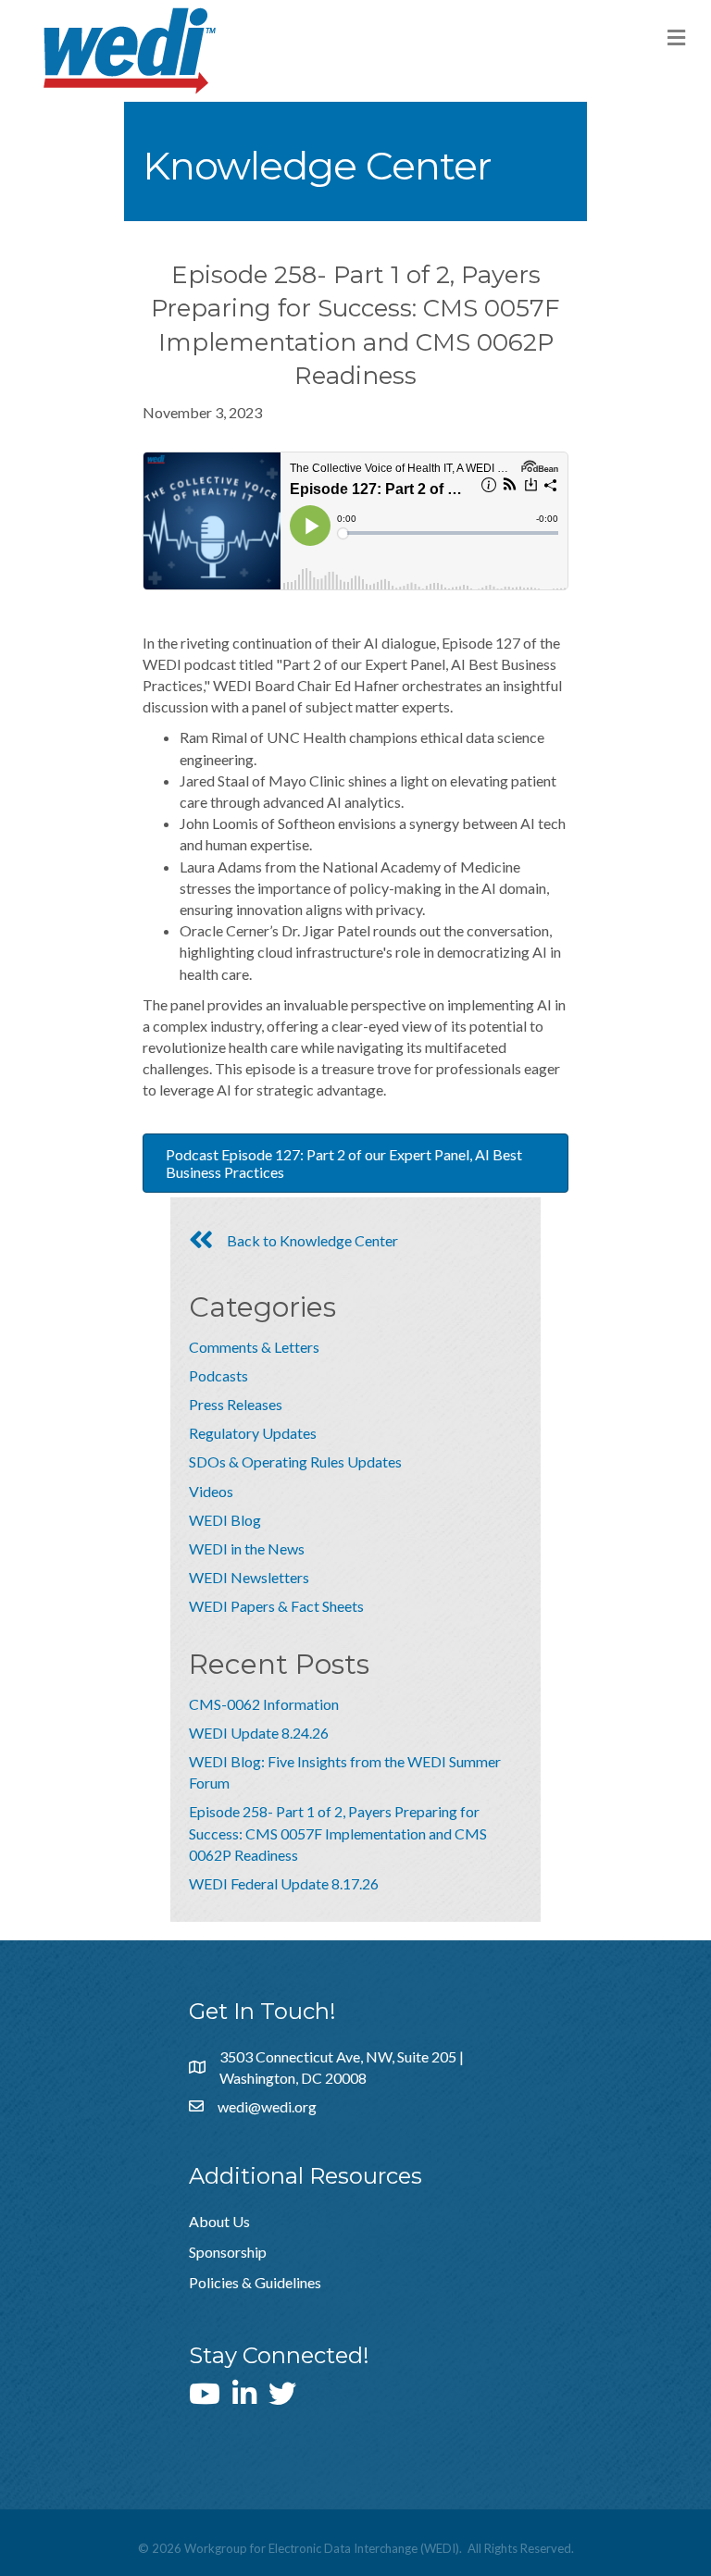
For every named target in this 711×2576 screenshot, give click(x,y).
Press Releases (236, 1404)
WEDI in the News (247, 1548)
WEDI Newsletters (249, 1577)
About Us (219, 2221)
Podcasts (218, 1375)
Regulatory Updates (253, 1433)
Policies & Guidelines (255, 2282)
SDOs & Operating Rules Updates (295, 1461)
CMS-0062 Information (264, 1704)
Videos (211, 1491)
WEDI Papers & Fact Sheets (276, 1606)
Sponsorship (228, 2252)
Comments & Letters (254, 1347)
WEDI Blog (225, 1520)
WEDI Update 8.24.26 (259, 1733)
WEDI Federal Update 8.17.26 (284, 1883)
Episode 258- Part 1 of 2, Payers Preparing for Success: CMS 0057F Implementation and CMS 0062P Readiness (338, 1833)
